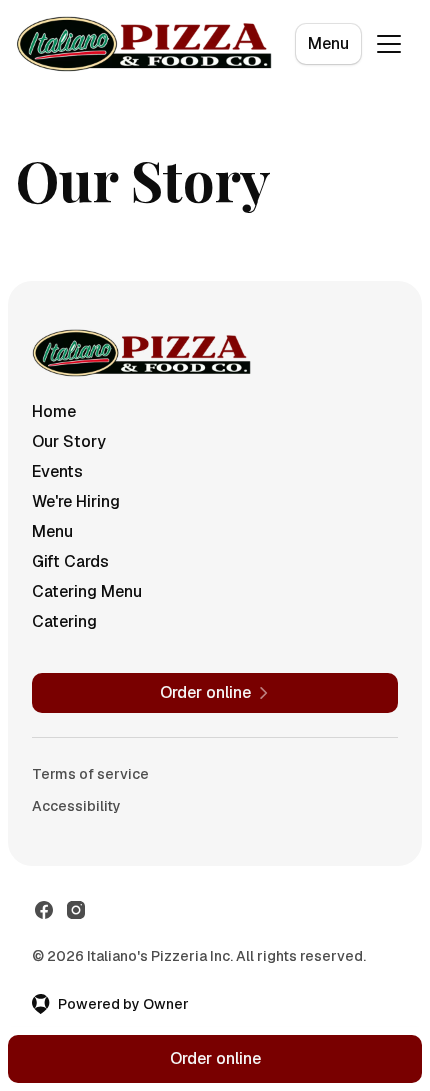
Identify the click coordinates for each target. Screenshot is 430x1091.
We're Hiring (76, 501)
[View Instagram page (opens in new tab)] (76, 910)
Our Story (69, 441)
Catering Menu (87, 591)
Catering (64, 621)
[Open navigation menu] (389, 44)
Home (54, 411)
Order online (215, 1058)
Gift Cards (70, 561)
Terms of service (90, 774)
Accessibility (76, 806)
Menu (328, 43)
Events (57, 471)
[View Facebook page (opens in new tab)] (44, 910)
